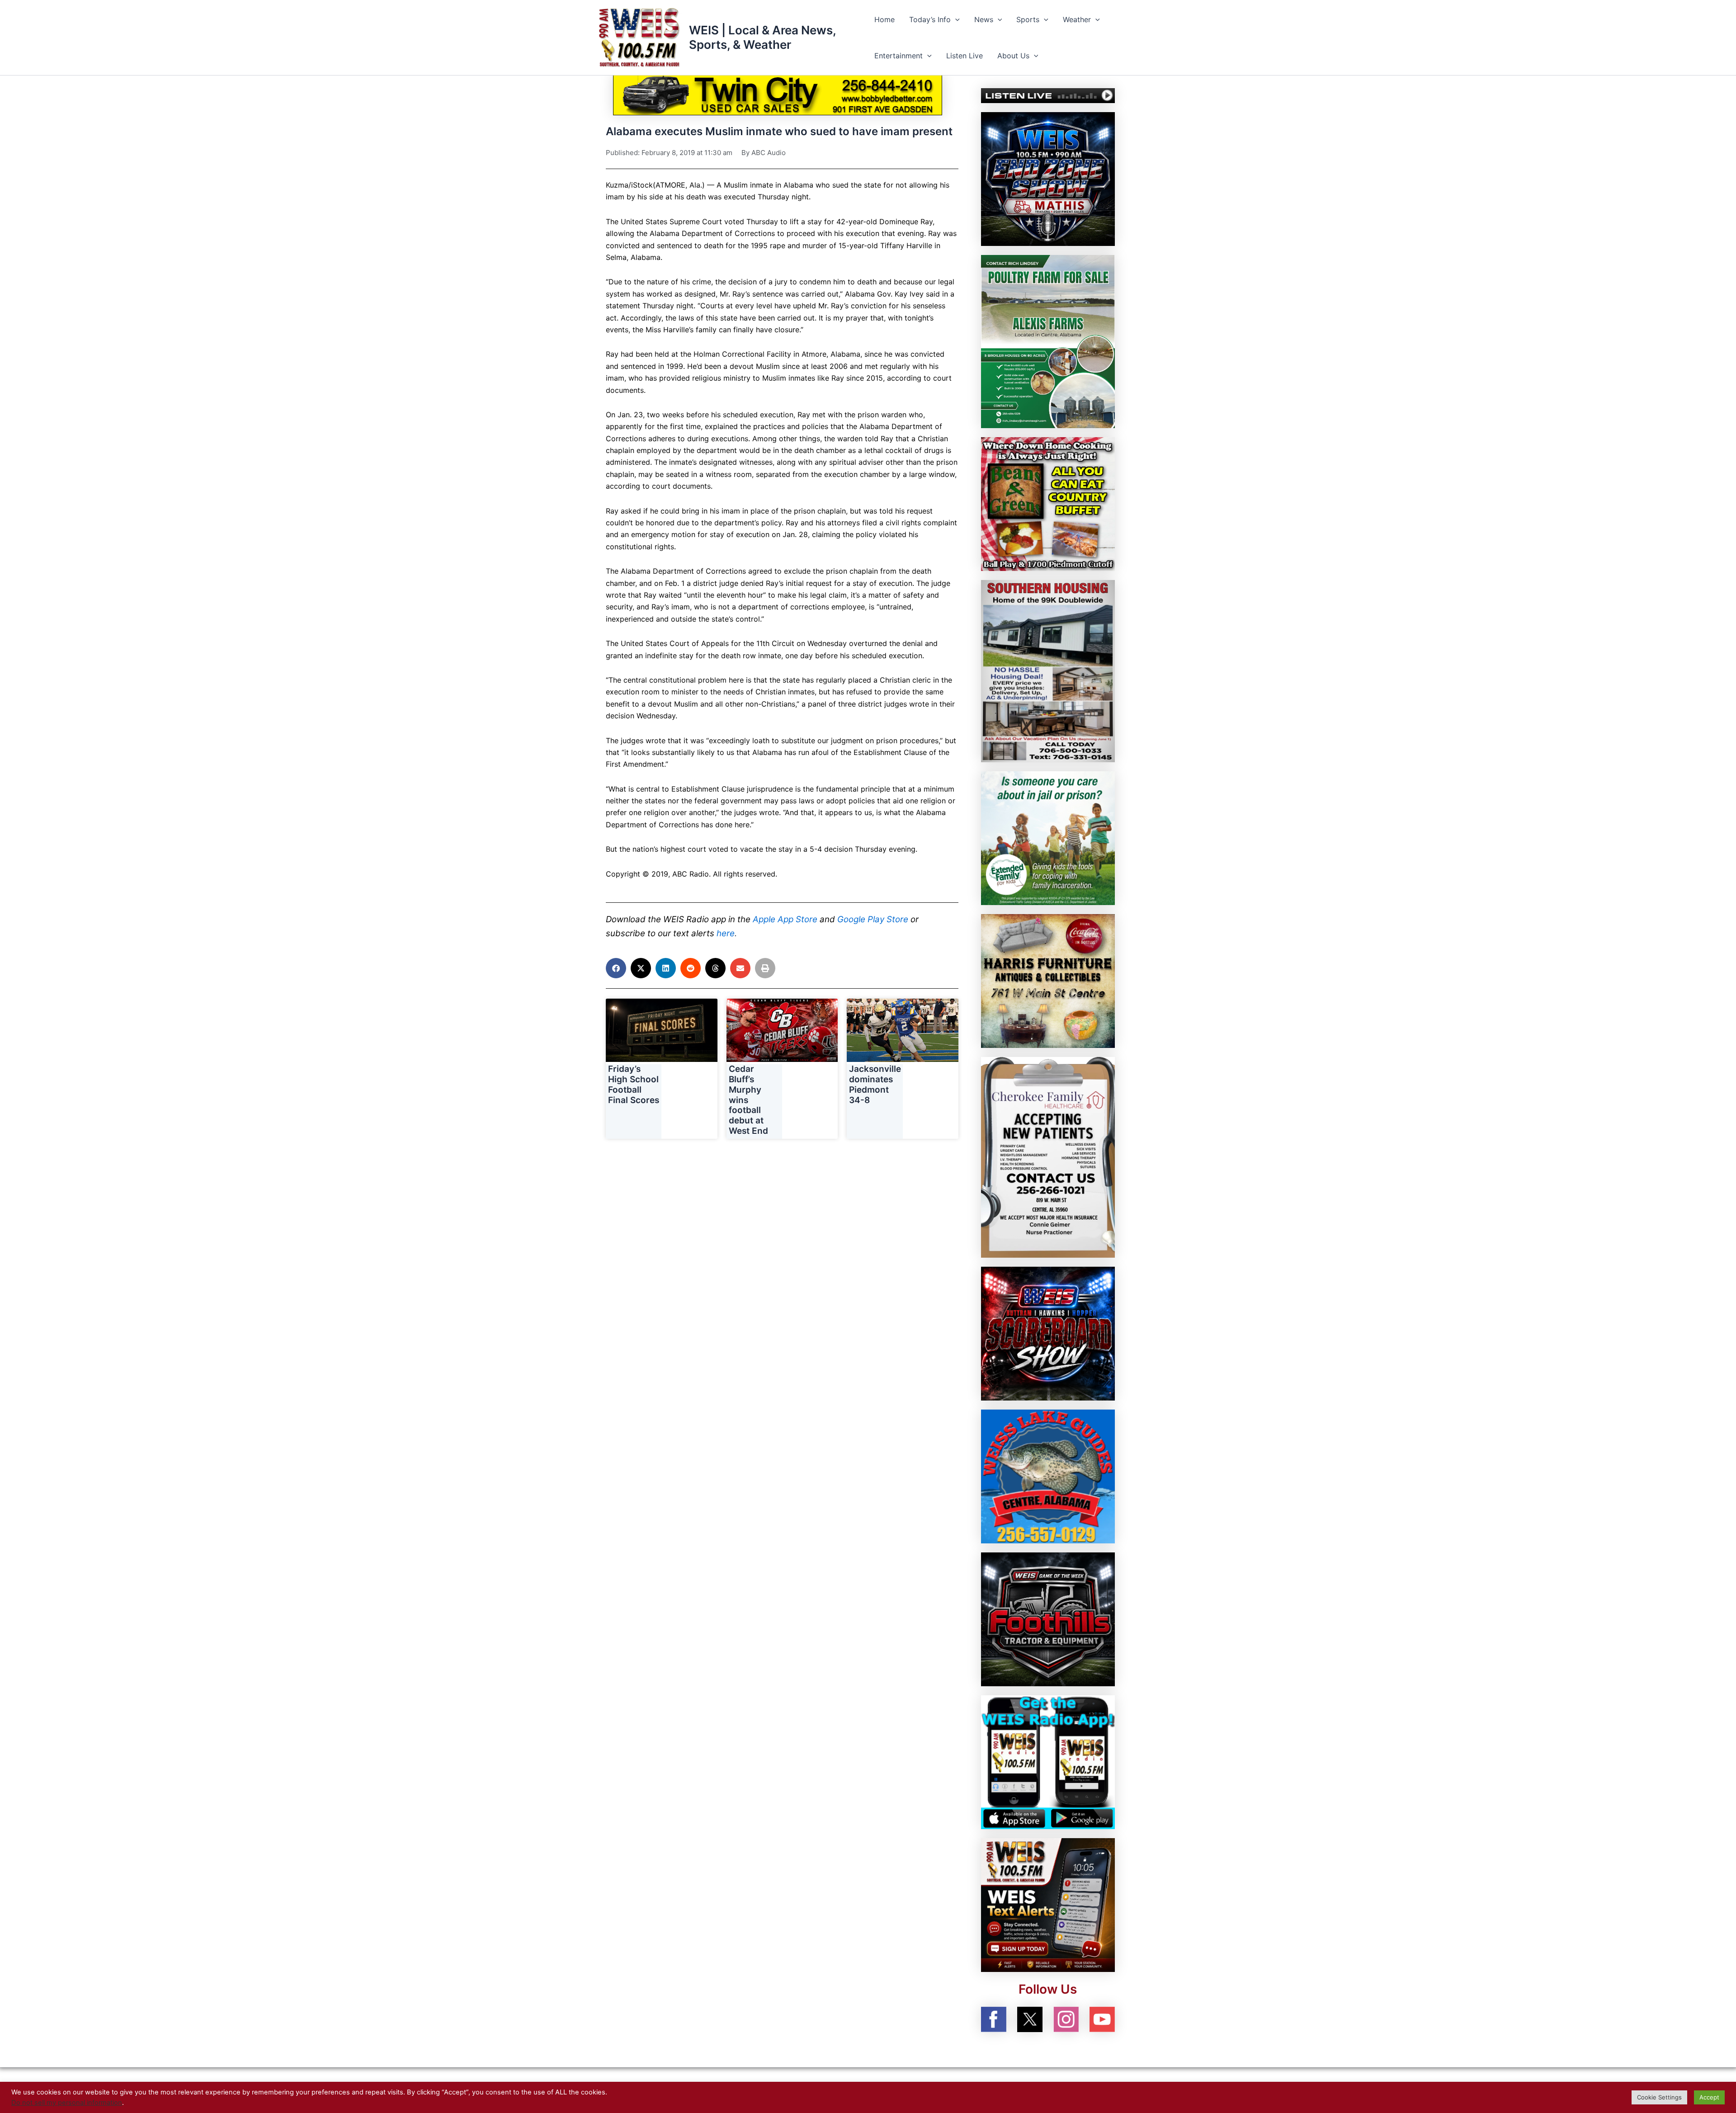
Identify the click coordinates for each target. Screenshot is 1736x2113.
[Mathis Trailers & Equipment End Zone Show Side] (1048, 178)
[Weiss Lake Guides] (1048, 1476)
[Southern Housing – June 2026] (1048, 670)
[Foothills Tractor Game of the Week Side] (1048, 1619)
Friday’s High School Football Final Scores (634, 1084)
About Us (1013, 56)
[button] (955, 19)
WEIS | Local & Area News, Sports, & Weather (762, 37)
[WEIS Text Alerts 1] (1048, 1905)
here (726, 933)
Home (885, 19)
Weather (1077, 19)
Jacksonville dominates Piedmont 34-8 (875, 1084)
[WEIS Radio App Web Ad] (1048, 1762)
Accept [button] (1709, 2097)
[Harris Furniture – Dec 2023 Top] (1048, 981)
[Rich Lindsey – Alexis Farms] (1048, 341)
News (984, 19)
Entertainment (899, 56)
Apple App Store (785, 919)
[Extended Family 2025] (1048, 838)
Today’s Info (930, 19)
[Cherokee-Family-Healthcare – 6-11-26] (1048, 1157)
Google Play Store (873, 919)
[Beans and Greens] (1048, 503)
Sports (1028, 19)
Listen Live (965, 56)
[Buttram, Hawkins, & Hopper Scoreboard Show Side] (1048, 1333)
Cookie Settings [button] (1659, 2097)
